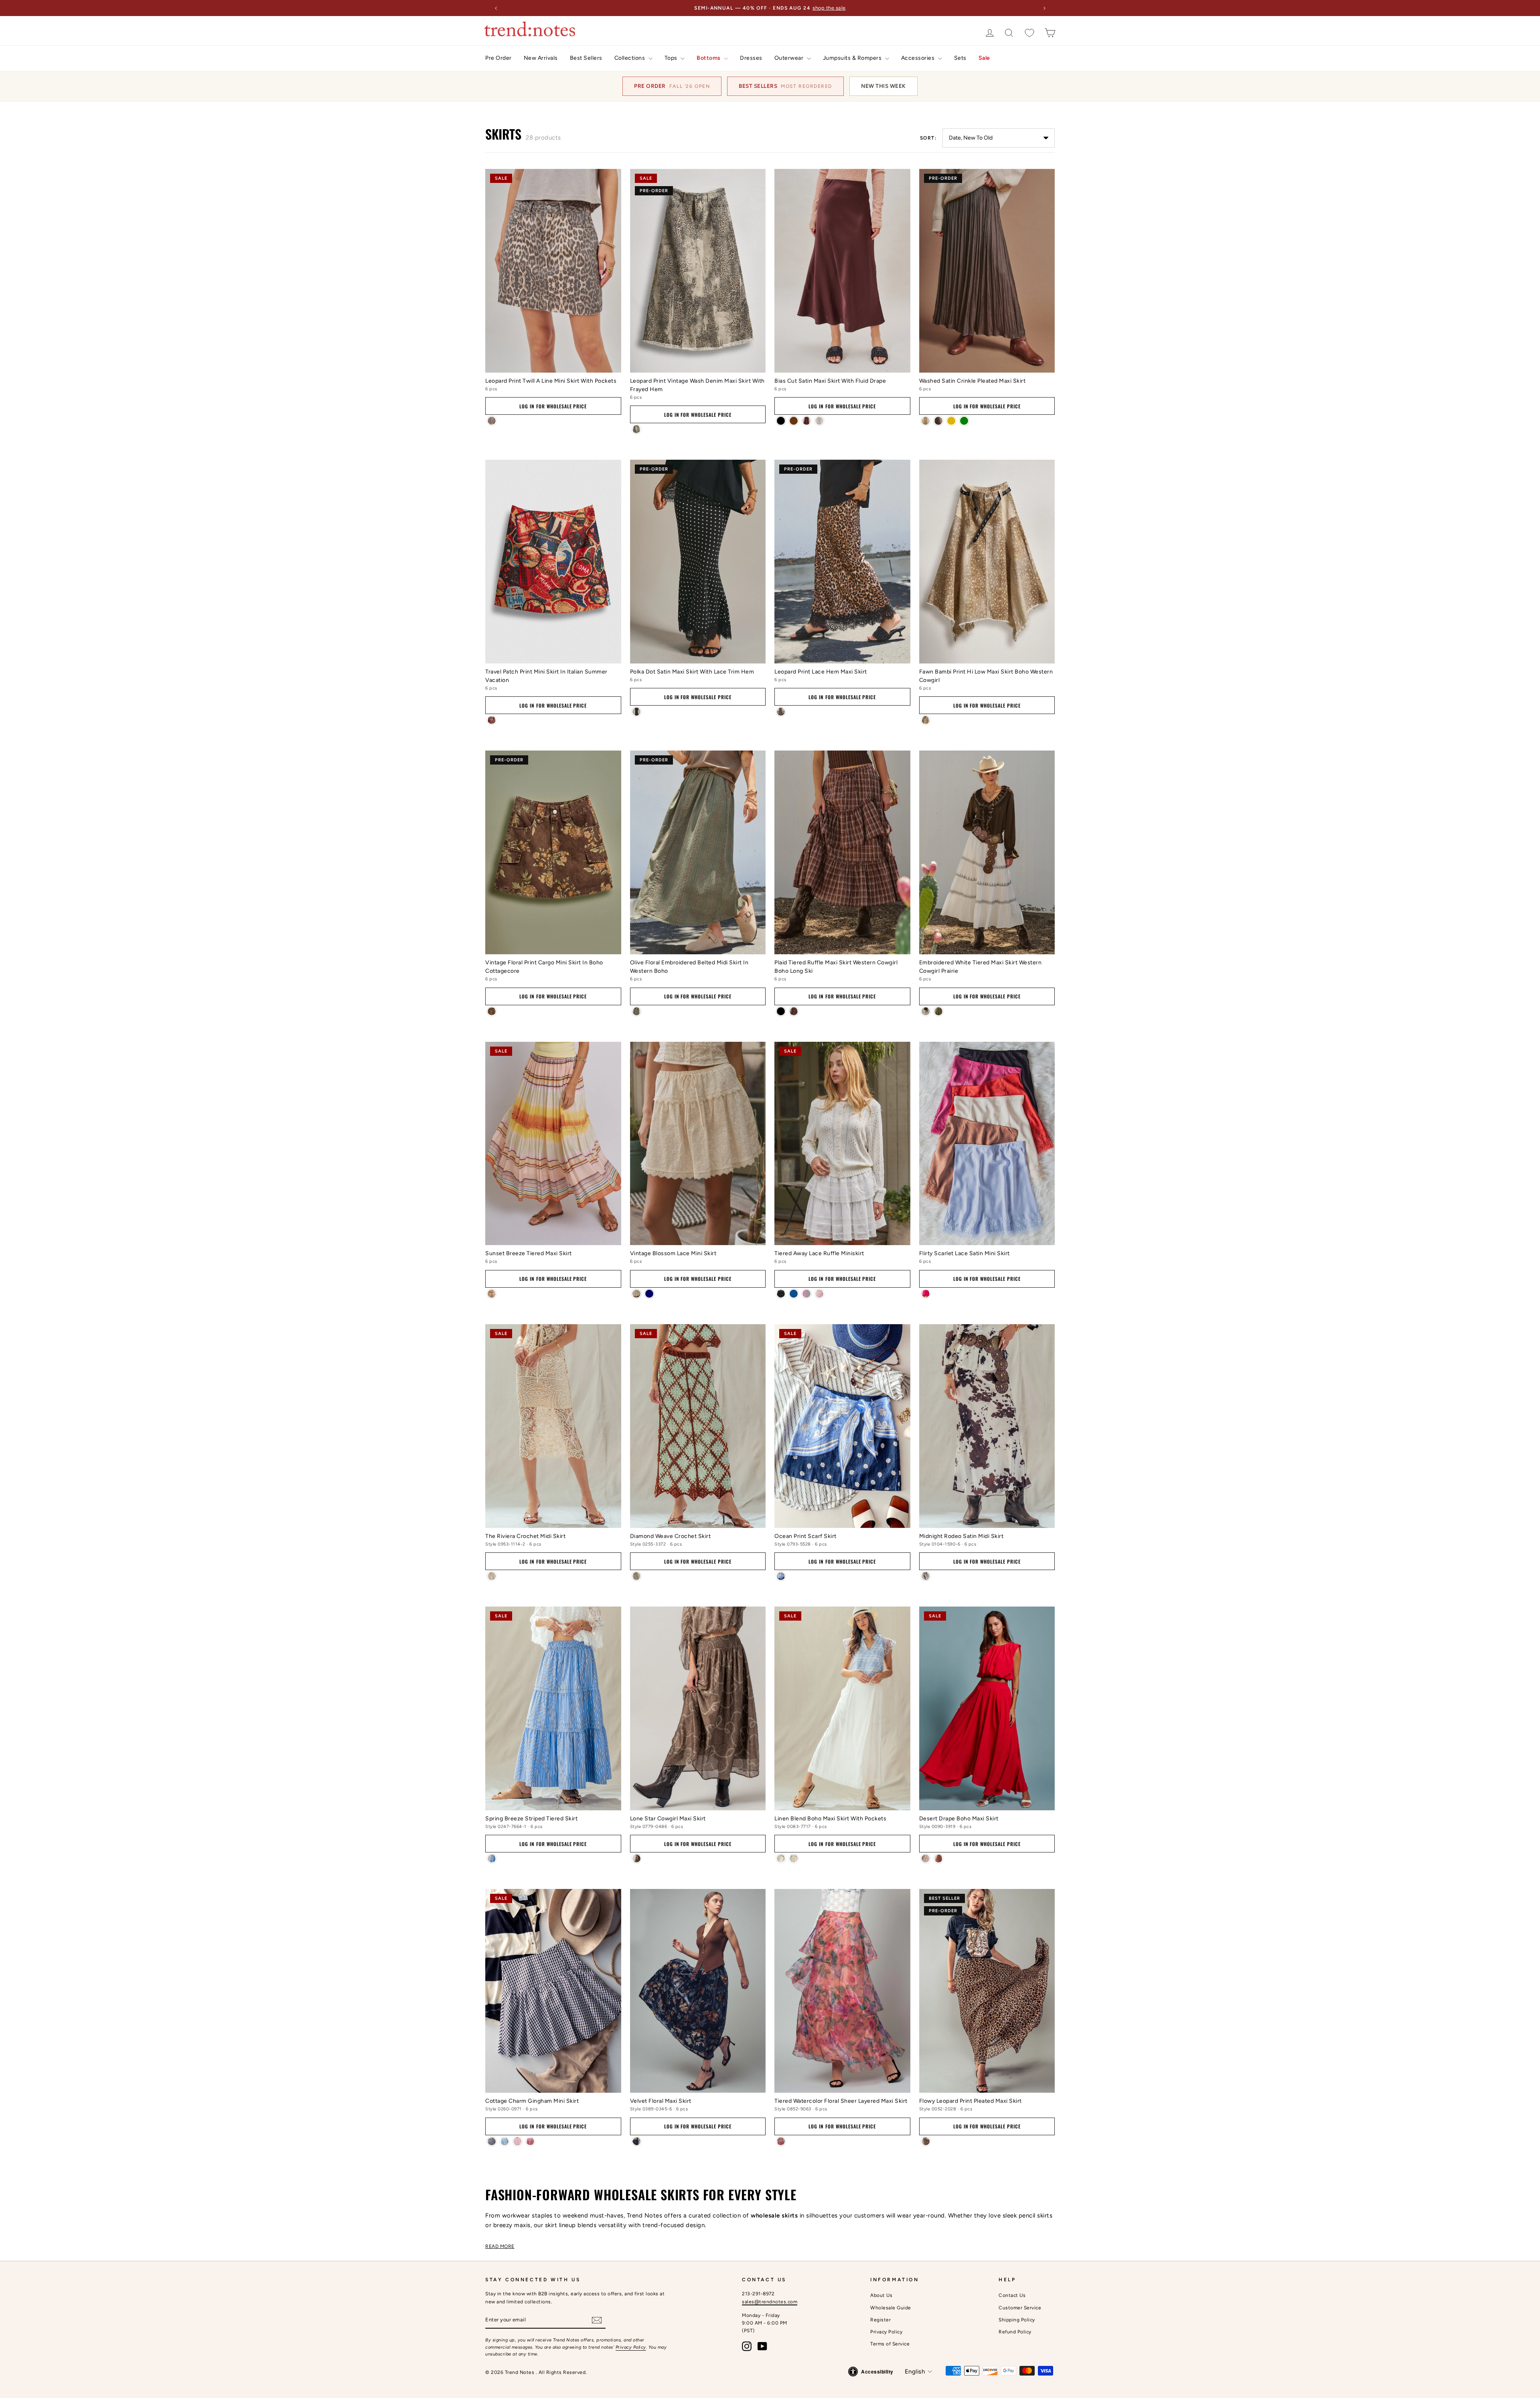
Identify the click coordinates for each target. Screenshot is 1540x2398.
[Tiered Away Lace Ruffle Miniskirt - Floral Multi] (806, 1294)
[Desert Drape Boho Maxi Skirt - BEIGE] (926, 1858)
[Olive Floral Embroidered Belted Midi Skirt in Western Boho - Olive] (636, 1011)
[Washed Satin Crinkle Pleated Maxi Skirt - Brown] (938, 421)
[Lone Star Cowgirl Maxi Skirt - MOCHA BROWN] (636, 1858)
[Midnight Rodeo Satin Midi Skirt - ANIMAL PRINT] (926, 1576)
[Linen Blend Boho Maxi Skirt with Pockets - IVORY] (781, 1858)
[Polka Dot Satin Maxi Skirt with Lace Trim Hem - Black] (636, 712)
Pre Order (498, 58)
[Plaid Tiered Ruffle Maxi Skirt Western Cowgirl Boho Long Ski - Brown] (794, 1011)
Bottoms (709, 58)
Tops (672, 58)
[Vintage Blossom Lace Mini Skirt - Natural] (636, 1294)
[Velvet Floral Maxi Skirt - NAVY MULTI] (636, 2141)
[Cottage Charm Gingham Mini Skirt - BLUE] (505, 2141)
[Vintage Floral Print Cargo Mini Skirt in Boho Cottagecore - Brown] (492, 1011)
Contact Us (1012, 2295)
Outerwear (790, 58)
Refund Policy (1015, 2332)
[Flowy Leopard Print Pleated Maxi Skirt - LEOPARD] (926, 2141)
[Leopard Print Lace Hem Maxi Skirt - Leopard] (781, 712)
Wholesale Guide (891, 2308)
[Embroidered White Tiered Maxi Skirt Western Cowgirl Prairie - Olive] (938, 1011)
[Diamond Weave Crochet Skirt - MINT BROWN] (636, 1576)
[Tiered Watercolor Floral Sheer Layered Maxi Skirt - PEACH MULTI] (781, 2141)
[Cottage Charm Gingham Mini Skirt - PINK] (517, 2141)
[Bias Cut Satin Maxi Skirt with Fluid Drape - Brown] (794, 421)
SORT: (928, 138)
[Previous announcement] (496, 8)
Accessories (919, 58)
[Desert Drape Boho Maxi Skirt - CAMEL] (938, 1858)
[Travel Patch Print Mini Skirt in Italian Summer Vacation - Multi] (492, 720)
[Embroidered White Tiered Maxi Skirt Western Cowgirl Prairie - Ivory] (926, 1011)
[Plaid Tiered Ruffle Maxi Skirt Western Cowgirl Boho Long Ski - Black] (781, 1011)
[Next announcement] (1044, 8)
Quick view (553, 362)
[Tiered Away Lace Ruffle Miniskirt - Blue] (794, 1294)
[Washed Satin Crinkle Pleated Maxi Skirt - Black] (926, 421)
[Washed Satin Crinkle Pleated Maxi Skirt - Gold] (951, 421)
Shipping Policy (1017, 2320)
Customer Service (1020, 2308)
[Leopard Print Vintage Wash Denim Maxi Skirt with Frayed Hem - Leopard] (636, 429)
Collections (630, 58)
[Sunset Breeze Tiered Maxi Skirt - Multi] (492, 1294)
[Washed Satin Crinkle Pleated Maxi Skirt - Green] (964, 421)
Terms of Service (890, 2344)
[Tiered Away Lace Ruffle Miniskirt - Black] (781, 1294)
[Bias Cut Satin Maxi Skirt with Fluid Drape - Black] (781, 421)
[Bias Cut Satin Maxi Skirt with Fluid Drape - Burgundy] (806, 421)
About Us (881, 2295)
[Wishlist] (1029, 33)
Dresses (751, 58)
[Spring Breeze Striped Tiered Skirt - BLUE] (492, 1858)
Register (880, 2320)
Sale (984, 58)
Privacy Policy (631, 2347)
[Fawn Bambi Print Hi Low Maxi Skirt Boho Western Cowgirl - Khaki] (926, 720)
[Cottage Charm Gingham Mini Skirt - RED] (530, 2141)
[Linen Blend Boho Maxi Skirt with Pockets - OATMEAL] (794, 1858)
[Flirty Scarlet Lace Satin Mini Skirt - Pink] (926, 1294)
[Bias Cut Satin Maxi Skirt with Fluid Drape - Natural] (819, 421)
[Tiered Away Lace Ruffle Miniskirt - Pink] (819, 1294)
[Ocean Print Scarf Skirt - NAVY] (781, 1576)
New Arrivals (541, 58)
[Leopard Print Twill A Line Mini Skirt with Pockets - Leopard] (492, 421)
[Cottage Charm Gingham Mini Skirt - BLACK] (492, 2141)
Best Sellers (586, 58)
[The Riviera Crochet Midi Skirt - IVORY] (492, 1576)
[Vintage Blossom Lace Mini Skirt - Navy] (649, 1294)
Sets (960, 58)
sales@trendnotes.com (770, 2302)
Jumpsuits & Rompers (853, 58)
